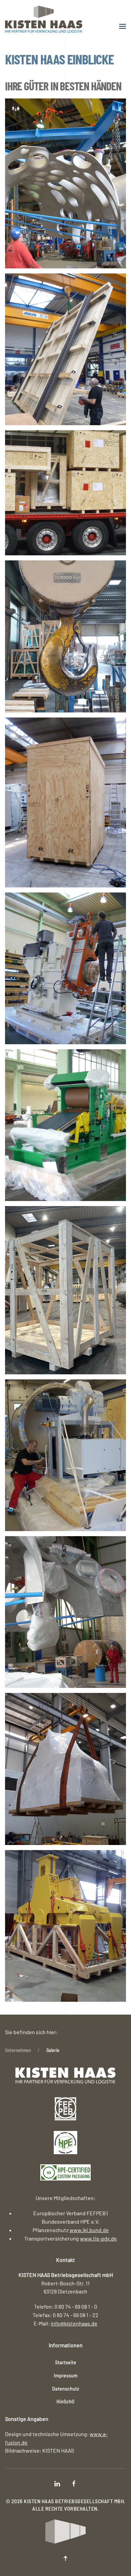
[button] (123, 26)
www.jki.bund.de (89, 2230)
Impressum (66, 2375)
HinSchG (65, 2401)
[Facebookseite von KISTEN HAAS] (74, 2483)
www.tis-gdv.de (98, 2238)
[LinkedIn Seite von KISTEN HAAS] (57, 2483)
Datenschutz (66, 2388)
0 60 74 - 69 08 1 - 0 (76, 2306)
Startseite (66, 2362)
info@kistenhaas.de (74, 2323)
